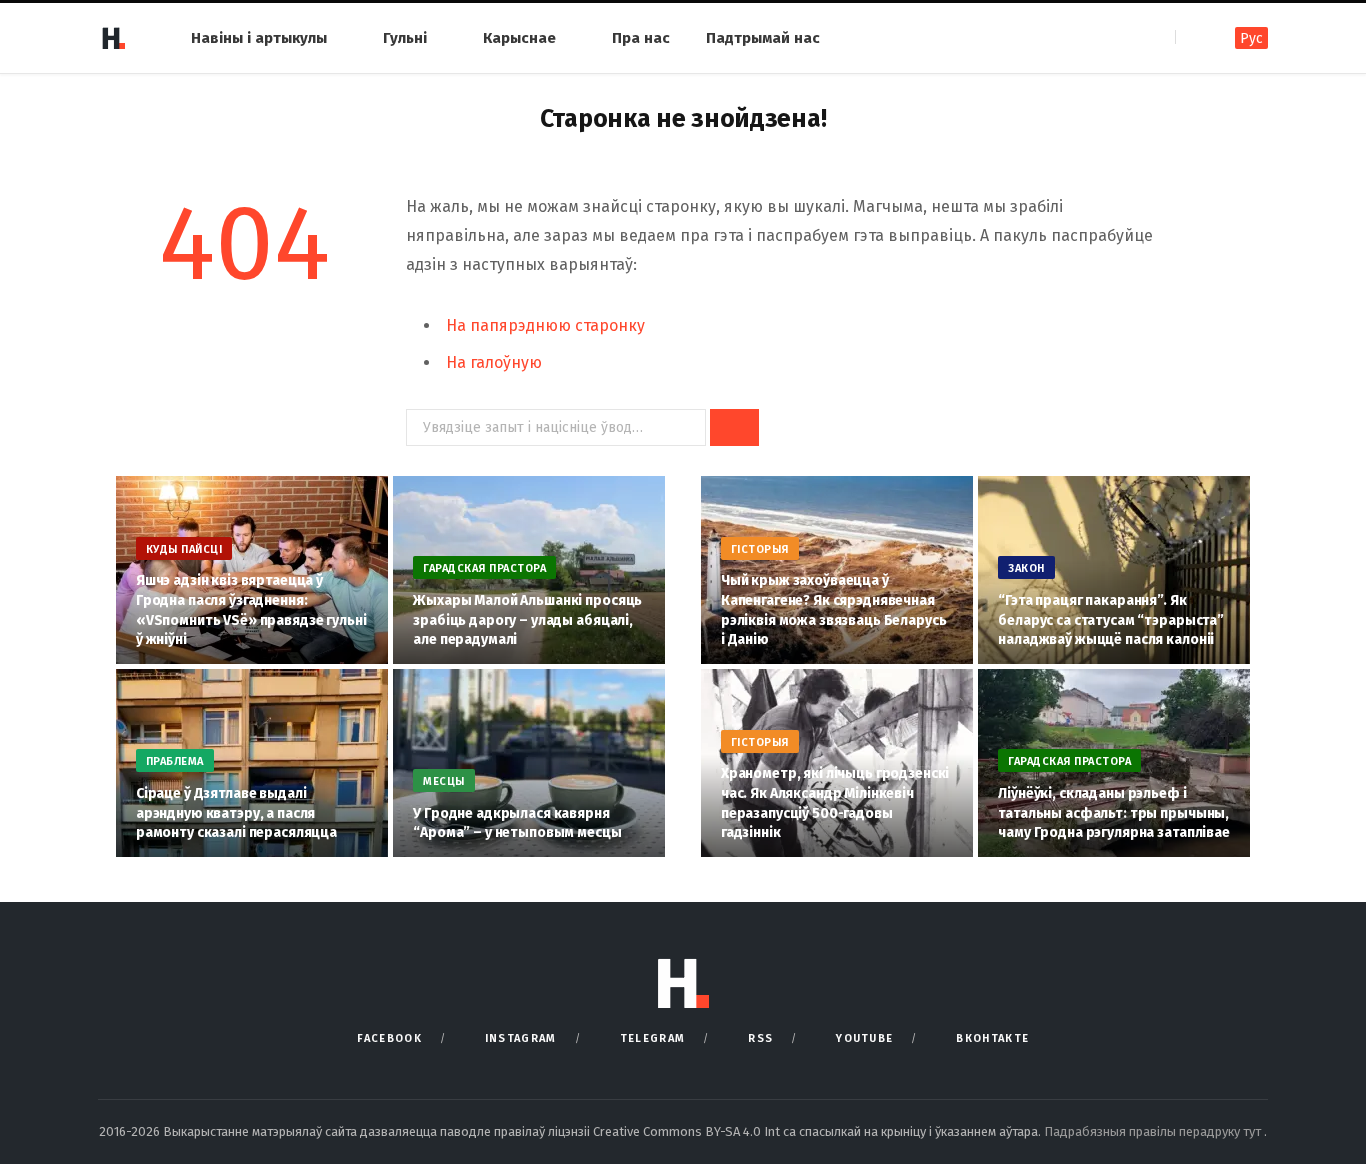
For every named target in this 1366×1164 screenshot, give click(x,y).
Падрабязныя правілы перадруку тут (1154, 1131)
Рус (1251, 38)
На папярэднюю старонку (545, 325)
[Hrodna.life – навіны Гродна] (113, 38)
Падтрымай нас (763, 38)
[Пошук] (1192, 37)
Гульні (405, 38)
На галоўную (494, 362)
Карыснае (519, 38)
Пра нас (641, 38)
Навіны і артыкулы (259, 38)
